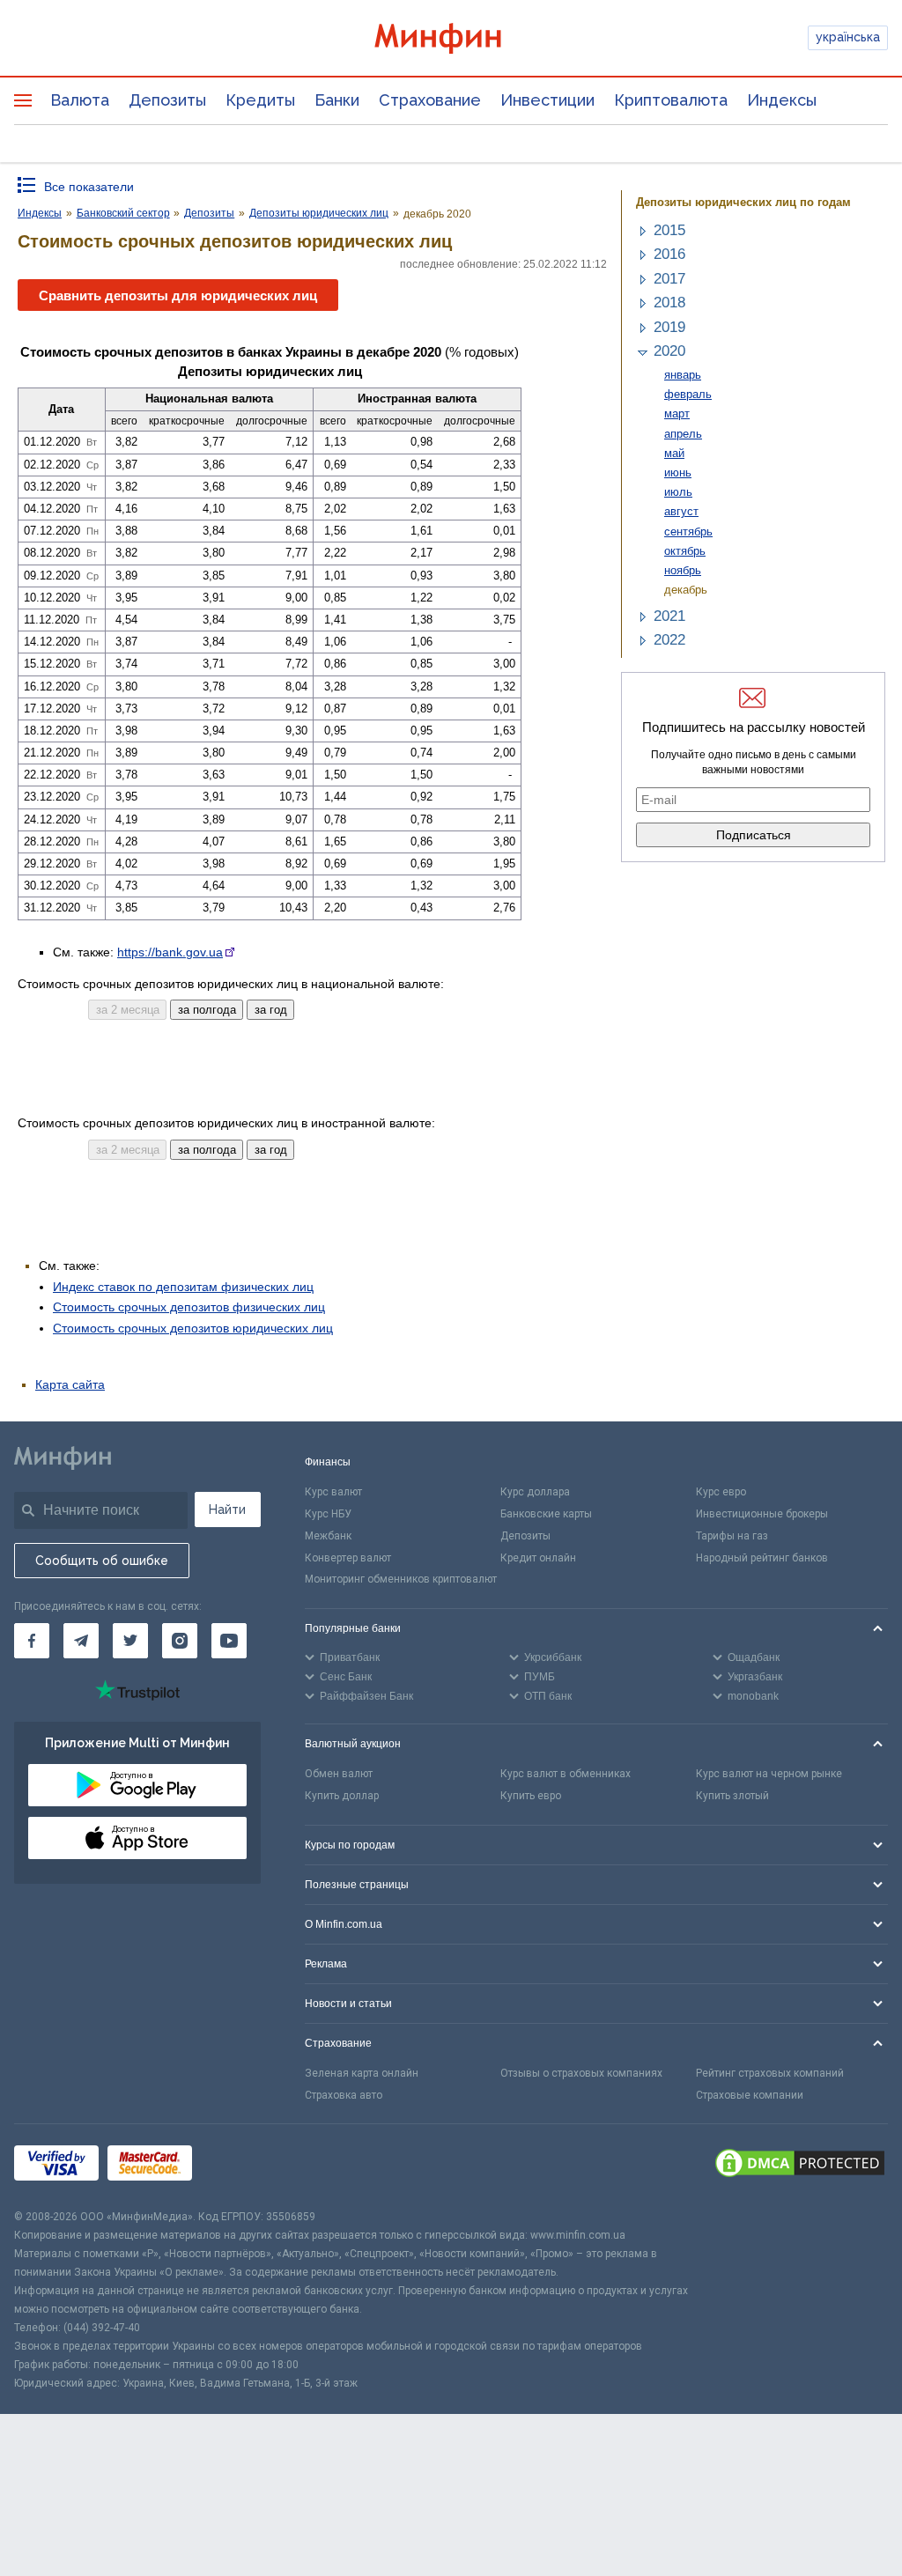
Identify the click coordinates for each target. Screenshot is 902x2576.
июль (678, 492)
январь (683, 375)
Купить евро (531, 1796)
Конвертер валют (348, 1558)
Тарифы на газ (732, 1536)
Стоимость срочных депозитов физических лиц (189, 1307)
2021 (669, 616)
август (681, 511)
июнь (678, 472)
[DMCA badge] (800, 2166)
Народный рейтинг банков (762, 1558)
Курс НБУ (328, 1514)
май (674, 453)
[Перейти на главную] (451, 38)
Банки (337, 100)
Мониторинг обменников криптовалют (401, 1579)
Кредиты (260, 100)
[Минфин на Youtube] (229, 1641)
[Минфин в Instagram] (180, 1641)
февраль (688, 394)
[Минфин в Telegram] (81, 1641)
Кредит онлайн (538, 1558)
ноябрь (683, 570)
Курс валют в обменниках (566, 1774)
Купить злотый (732, 1796)
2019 (669, 327)
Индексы (782, 100)
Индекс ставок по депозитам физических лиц (183, 1287)
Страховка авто (344, 2095)
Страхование (430, 100)
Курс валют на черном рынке (769, 1774)
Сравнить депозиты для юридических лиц (178, 295)
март (677, 413)
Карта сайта (70, 1384)
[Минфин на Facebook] (32, 1641)
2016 (669, 254)
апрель (683, 434)
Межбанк (328, 1536)
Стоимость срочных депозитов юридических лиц (193, 1328)
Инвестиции (547, 100)
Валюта (80, 100)
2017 (669, 279)
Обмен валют (339, 1774)
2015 (669, 230)
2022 (669, 640)
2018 (669, 303)
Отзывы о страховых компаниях (581, 2073)
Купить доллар (342, 1796)
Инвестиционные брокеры (762, 1514)
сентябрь (688, 531)
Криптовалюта (671, 100)
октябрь (685, 551)
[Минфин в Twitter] (130, 1641)
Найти (227, 1509)
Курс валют (333, 1492)
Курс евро (721, 1492)
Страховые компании (750, 2095)
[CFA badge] (240, 2166)
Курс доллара (535, 1492)
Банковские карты (546, 1514)
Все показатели (89, 187)
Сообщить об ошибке (102, 1561)
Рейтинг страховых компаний (770, 2073)
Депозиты (167, 100)
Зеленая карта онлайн (362, 2073)
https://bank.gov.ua (170, 952)
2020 (669, 351)
